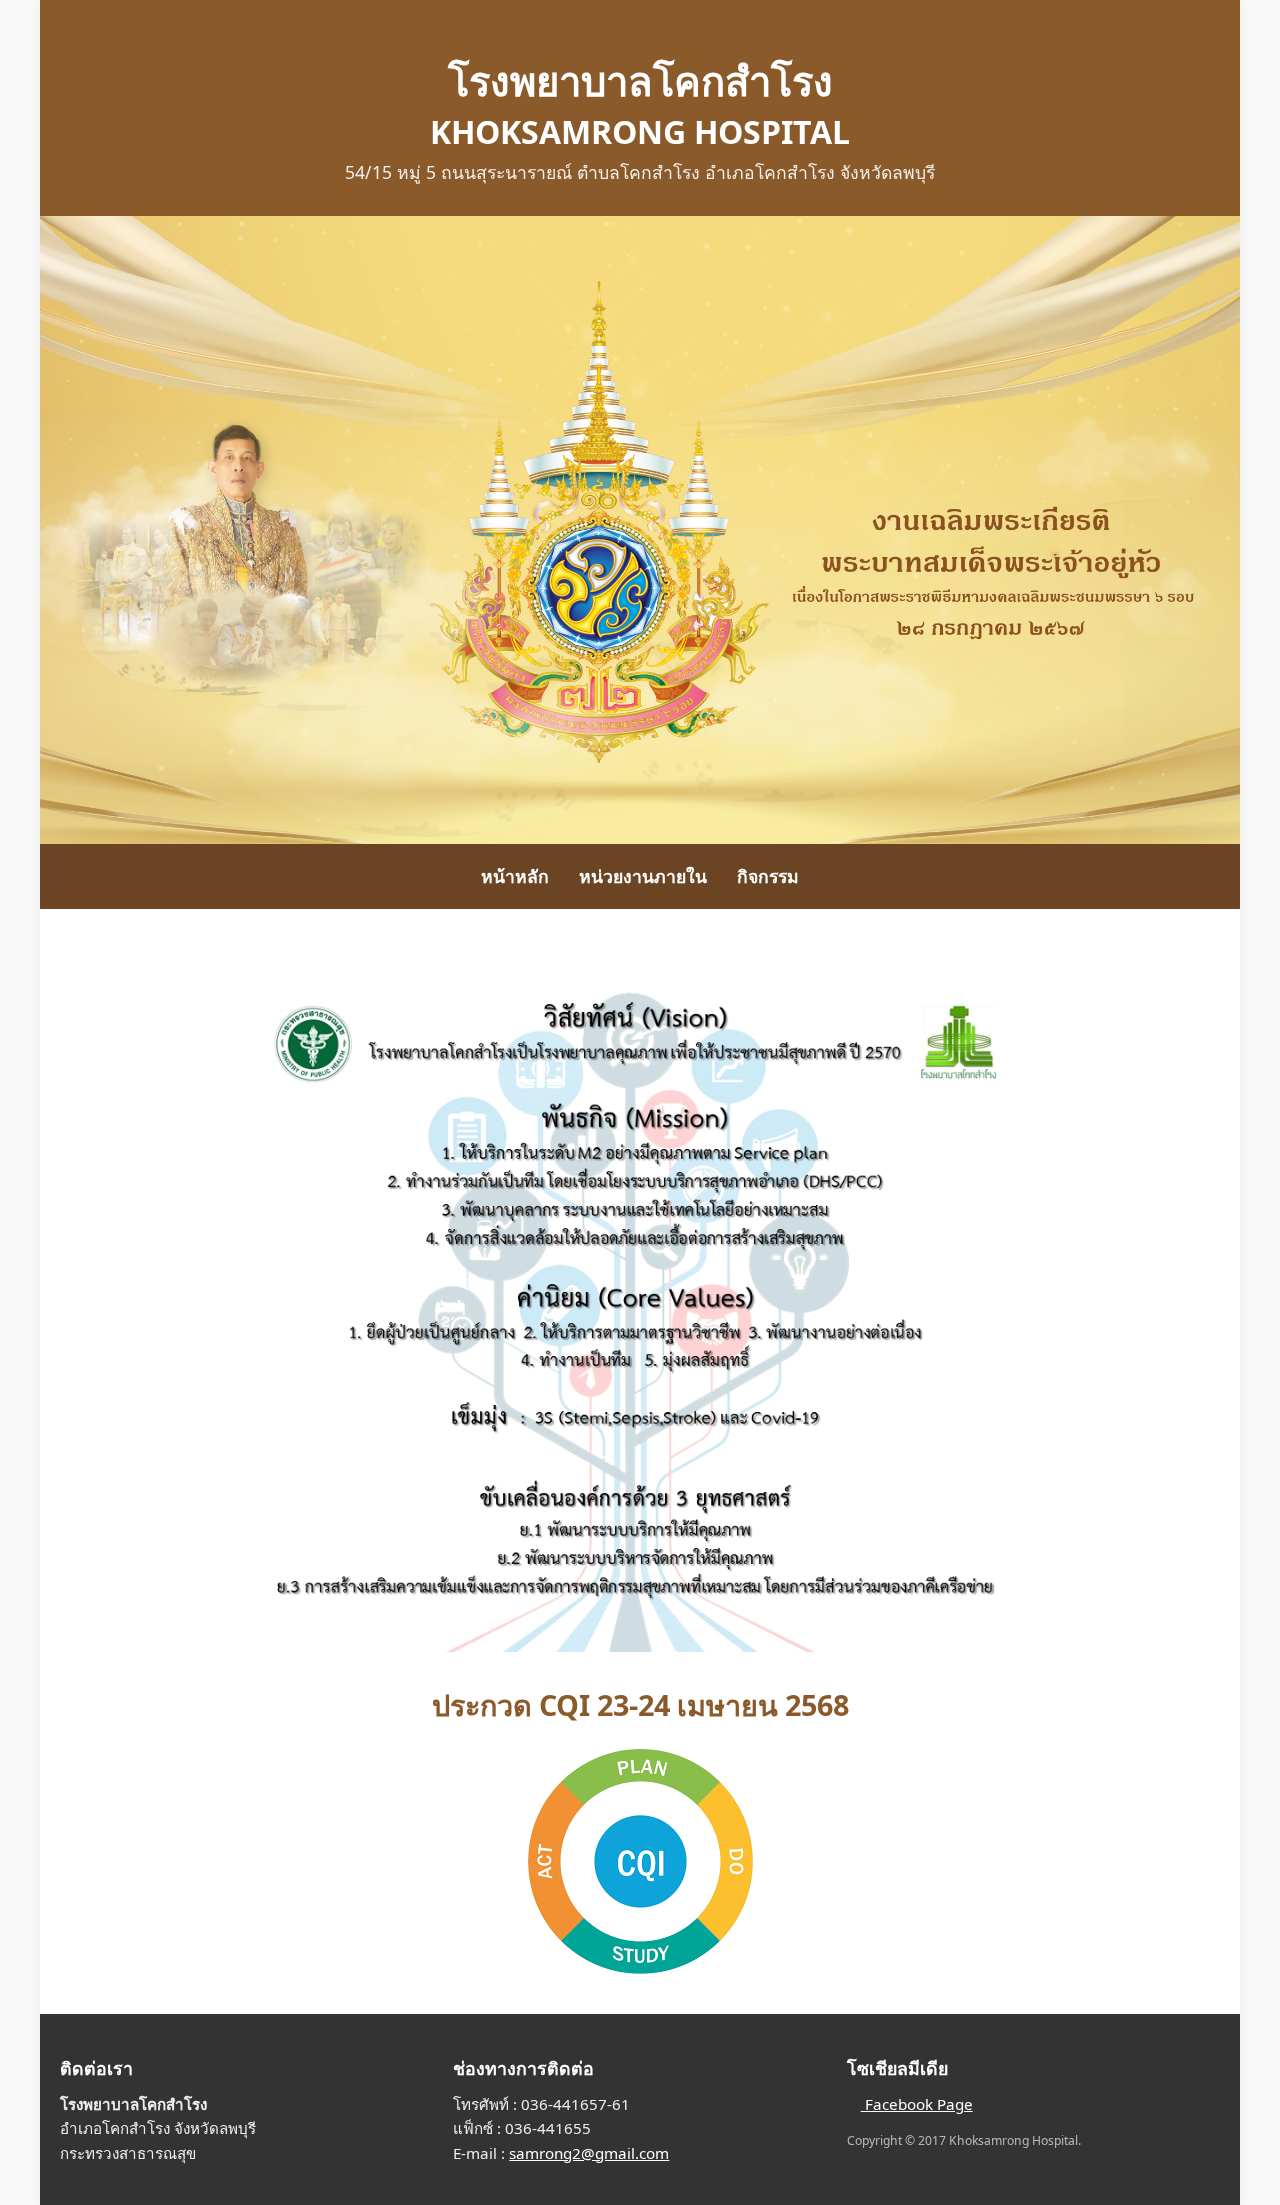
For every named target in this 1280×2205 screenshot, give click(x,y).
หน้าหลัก (515, 876)
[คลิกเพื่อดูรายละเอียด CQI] (640, 1861)
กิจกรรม (768, 876)
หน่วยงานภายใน (643, 876)
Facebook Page (917, 2104)
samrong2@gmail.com (589, 2153)
